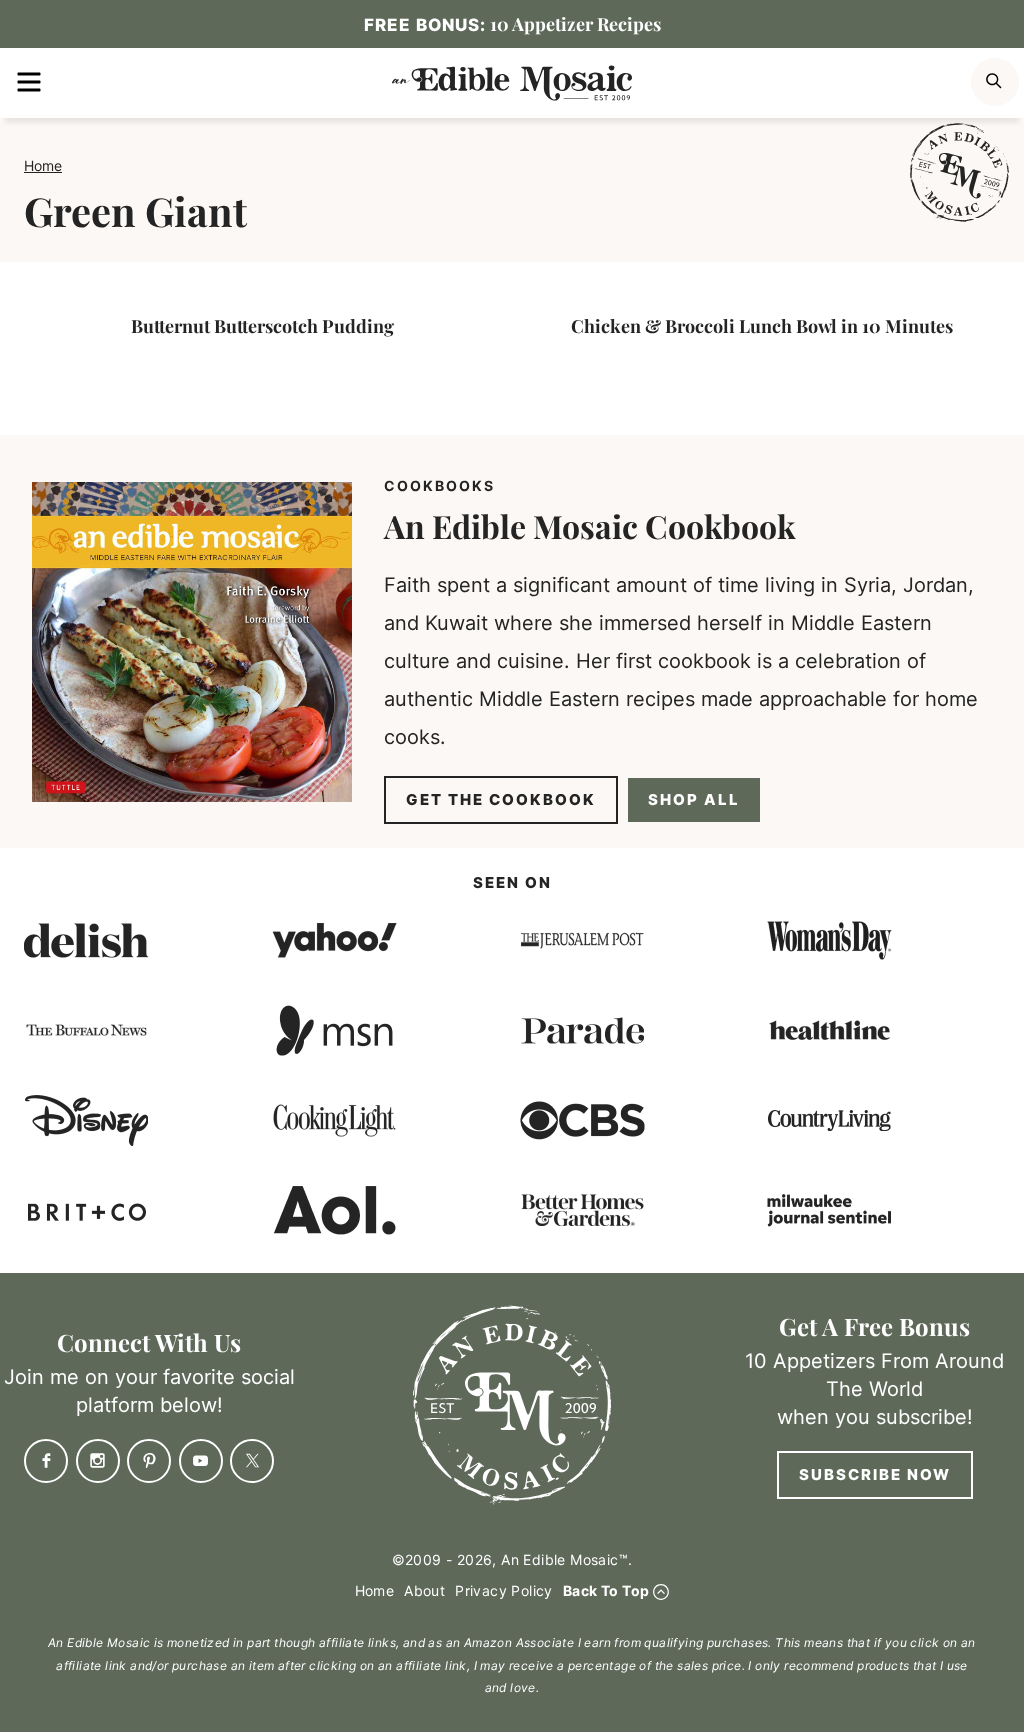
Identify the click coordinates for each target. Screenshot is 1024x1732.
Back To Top (606, 1590)
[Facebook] (46, 1461)
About (424, 1590)
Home (43, 165)
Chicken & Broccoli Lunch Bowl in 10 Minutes (762, 326)
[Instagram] (98, 1461)
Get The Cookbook (501, 799)
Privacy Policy (504, 1590)
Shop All (694, 799)
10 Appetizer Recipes (512, 24)
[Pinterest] (149, 1461)
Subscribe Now (875, 1474)
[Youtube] (201, 1461)
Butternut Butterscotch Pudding (262, 326)
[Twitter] (252, 1461)
